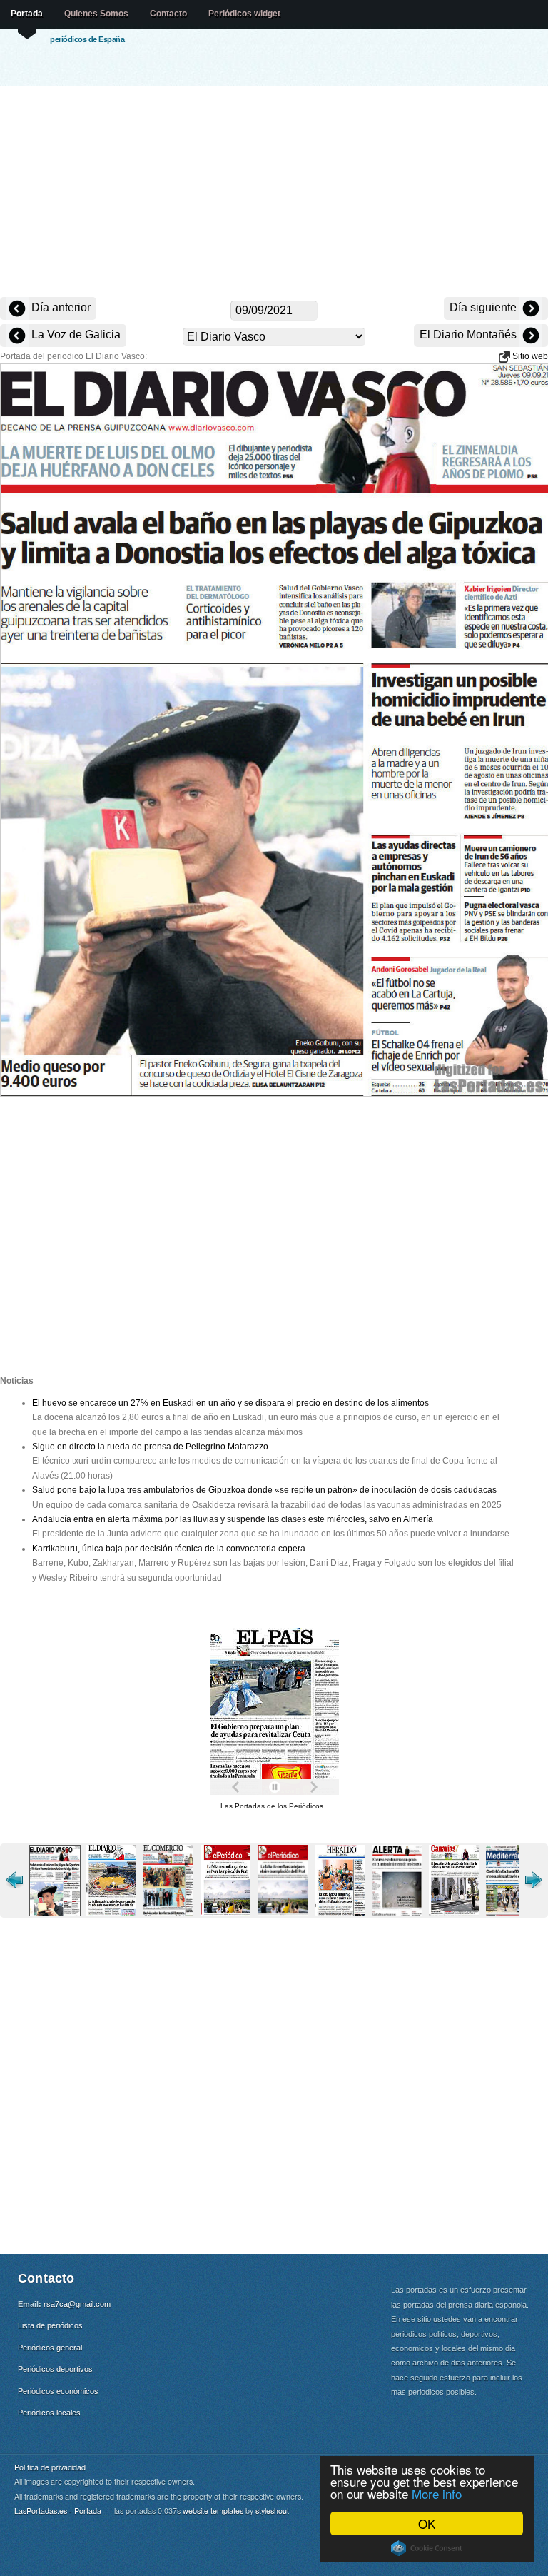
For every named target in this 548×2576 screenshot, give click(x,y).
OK (427, 2524)
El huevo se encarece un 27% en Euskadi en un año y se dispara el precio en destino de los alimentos (230, 1403)
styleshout (272, 2511)
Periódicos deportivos (55, 2369)
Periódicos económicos (58, 2391)
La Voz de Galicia (75, 334)
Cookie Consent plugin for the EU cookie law (427, 2548)
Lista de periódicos (50, 2325)
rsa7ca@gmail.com (77, 2304)
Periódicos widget (244, 14)
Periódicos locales (49, 2413)
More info (437, 2494)
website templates (213, 2511)
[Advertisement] (274, 193)
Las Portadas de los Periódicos (272, 1806)
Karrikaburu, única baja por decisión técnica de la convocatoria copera (169, 1549)
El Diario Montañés (470, 334)
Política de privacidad (50, 2467)
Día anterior (60, 307)
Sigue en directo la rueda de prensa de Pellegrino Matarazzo (150, 1447)
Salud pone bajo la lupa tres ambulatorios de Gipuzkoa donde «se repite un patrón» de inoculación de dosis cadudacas (264, 1490)
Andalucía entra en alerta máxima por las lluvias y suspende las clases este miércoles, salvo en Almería (233, 1519)
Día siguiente (484, 307)
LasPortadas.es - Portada (58, 2511)
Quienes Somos (96, 14)
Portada (27, 14)
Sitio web (529, 356)
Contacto (168, 14)
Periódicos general (50, 2348)
